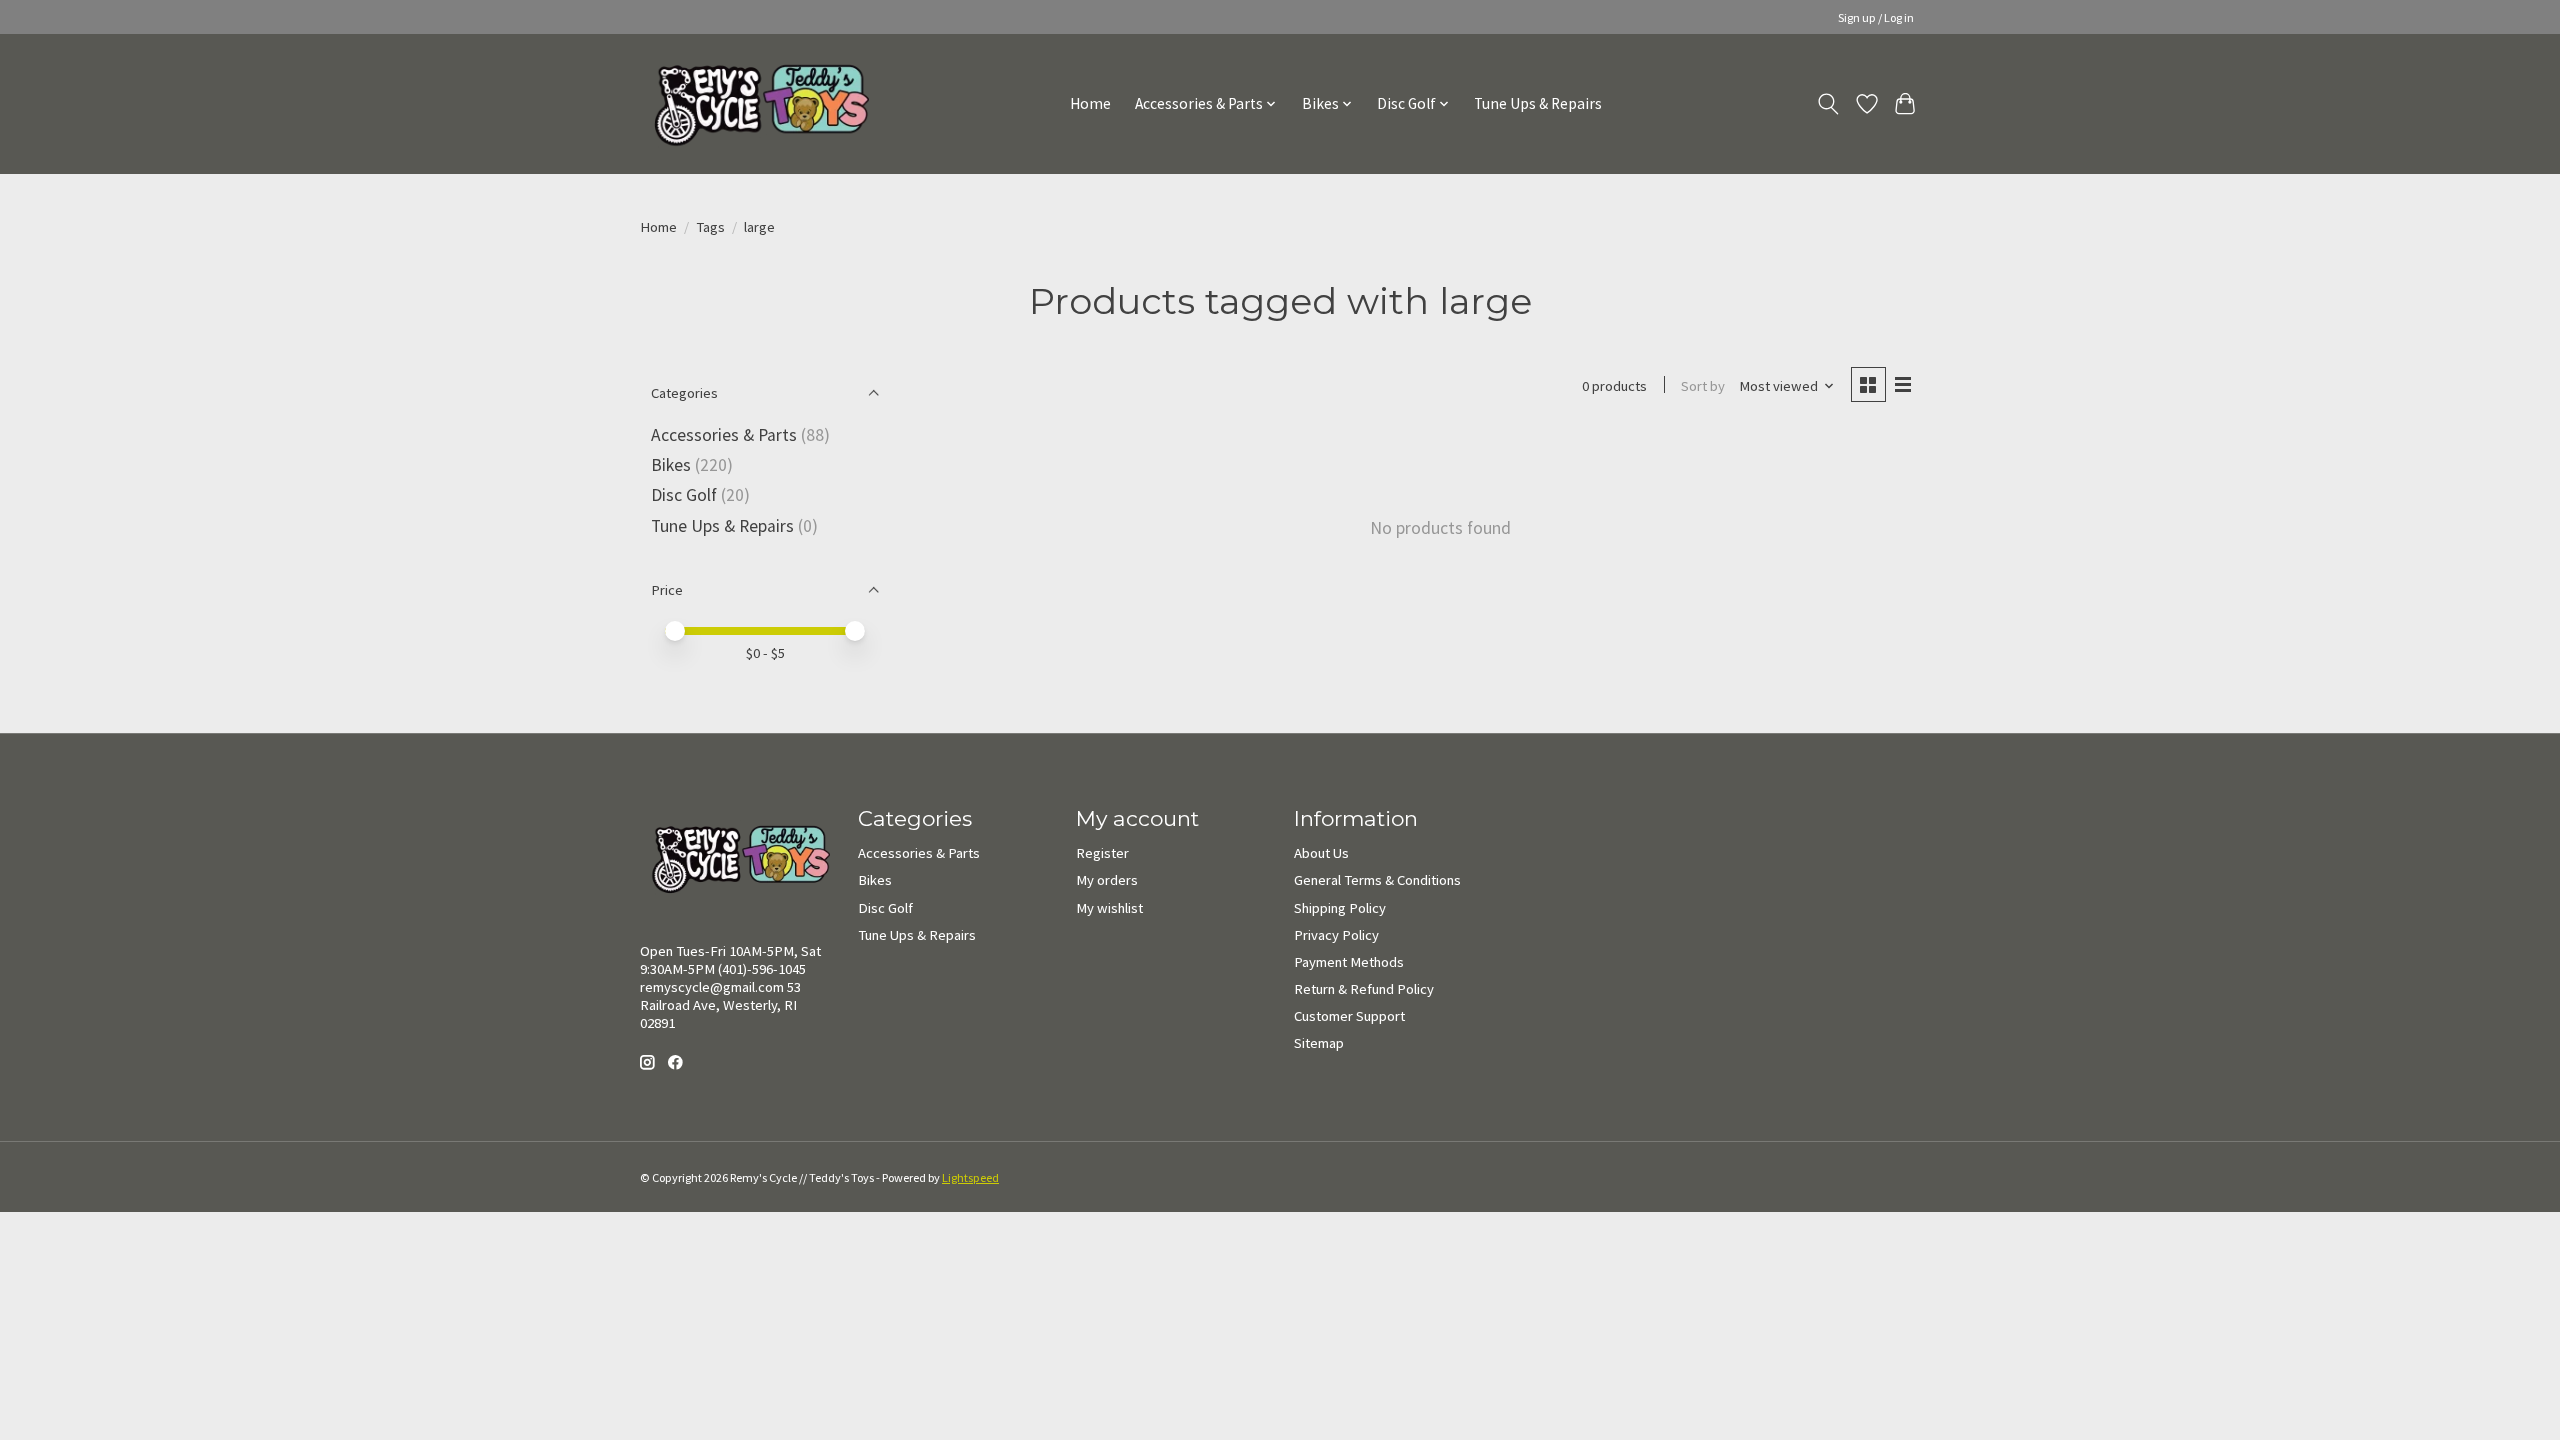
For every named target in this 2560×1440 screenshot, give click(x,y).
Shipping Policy (1340, 908)
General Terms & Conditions (1377, 880)
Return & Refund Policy (1364, 989)
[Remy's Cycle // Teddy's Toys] (754, 103)
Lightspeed (970, 1177)
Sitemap (1319, 1043)
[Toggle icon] (1828, 104)
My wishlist (1109, 908)
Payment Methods (1349, 962)
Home (1090, 103)
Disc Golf (684, 495)
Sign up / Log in (1876, 17)
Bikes (671, 465)
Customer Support (1349, 1016)
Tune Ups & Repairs (1538, 103)
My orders (1107, 880)
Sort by (1703, 386)
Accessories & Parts (724, 435)
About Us (1321, 853)
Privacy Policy (1336, 935)
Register (1102, 853)
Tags (710, 227)
